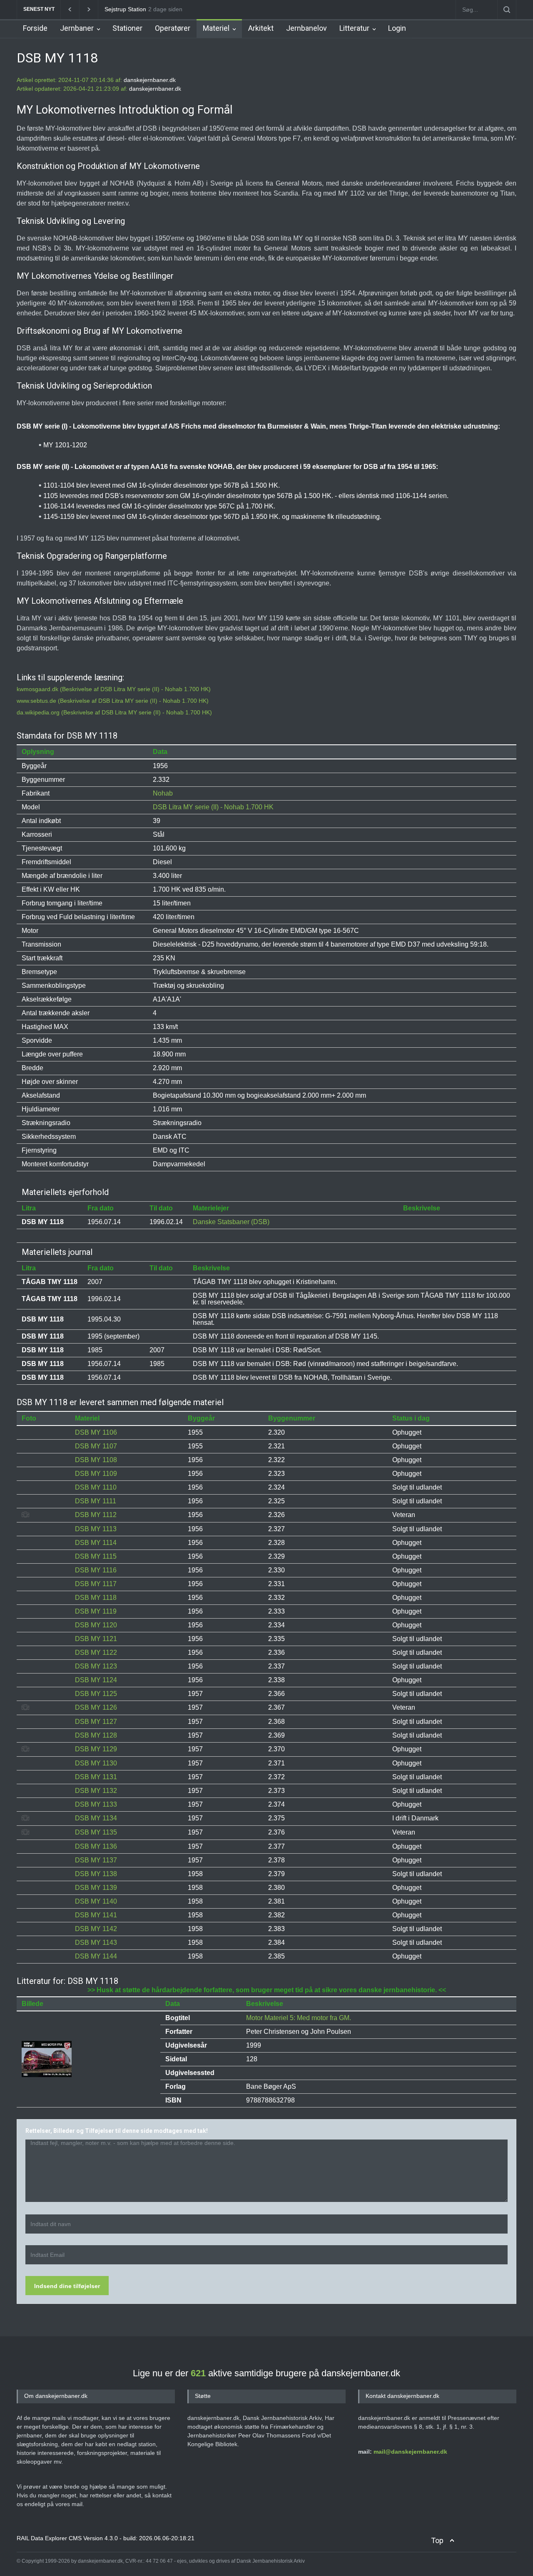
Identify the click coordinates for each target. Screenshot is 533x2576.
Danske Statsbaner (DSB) (231, 1222)
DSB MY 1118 (96, 1598)
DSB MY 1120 (96, 1625)
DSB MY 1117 (96, 1584)
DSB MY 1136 (96, 1846)
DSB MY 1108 (96, 1460)
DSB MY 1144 (96, 1956)
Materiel (216, 28)
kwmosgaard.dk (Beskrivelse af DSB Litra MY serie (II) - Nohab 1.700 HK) (114, 689)
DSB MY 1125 (96, 1694)
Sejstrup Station (125, 9)
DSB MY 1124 (96, 1680)
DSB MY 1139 (96, 1888)
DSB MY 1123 (96, 1666)
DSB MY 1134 (96, 1818)
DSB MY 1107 (96, 1446)
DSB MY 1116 (96, 1570)
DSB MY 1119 (96, 1611)
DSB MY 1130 (96, 1763)
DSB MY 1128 (96, 1735)
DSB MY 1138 (96, 1874)
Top (437, 2540)
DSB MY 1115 (96, 1556)
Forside (35, 28)
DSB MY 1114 (96, 1543)
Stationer (127, 28)
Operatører (173, 28)
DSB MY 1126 (96, 1707)
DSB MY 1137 (96, 1860)
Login (397, 28)
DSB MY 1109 (96, 1474)
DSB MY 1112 (96, 1515)
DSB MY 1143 (96, 1943)
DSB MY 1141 (96, 1915)
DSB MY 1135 (96, 1832)
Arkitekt (261, 28)
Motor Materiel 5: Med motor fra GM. (299, 2018)
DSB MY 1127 (96, 1722)
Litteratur (354, 28)
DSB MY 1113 (96, 1529)
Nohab (163, 793)
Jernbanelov (306, 28)
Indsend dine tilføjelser (67, 2286)
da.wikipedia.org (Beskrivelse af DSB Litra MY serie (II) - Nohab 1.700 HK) (114, 712)
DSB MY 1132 (96, 1791)
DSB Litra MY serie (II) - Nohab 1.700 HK (213, 807)
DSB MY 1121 (96, 1639)
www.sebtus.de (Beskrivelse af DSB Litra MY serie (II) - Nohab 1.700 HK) (113, 701)
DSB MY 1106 (96, 1432)
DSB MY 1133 (96, 1804)
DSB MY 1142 (96, 1929)
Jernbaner (77, 28)
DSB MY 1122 (96, 1652)
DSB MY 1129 (96, 1749)
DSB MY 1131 (96, 1777)
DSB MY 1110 (96, 1487)
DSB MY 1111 (96, 1501)
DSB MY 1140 (96, 1901)
